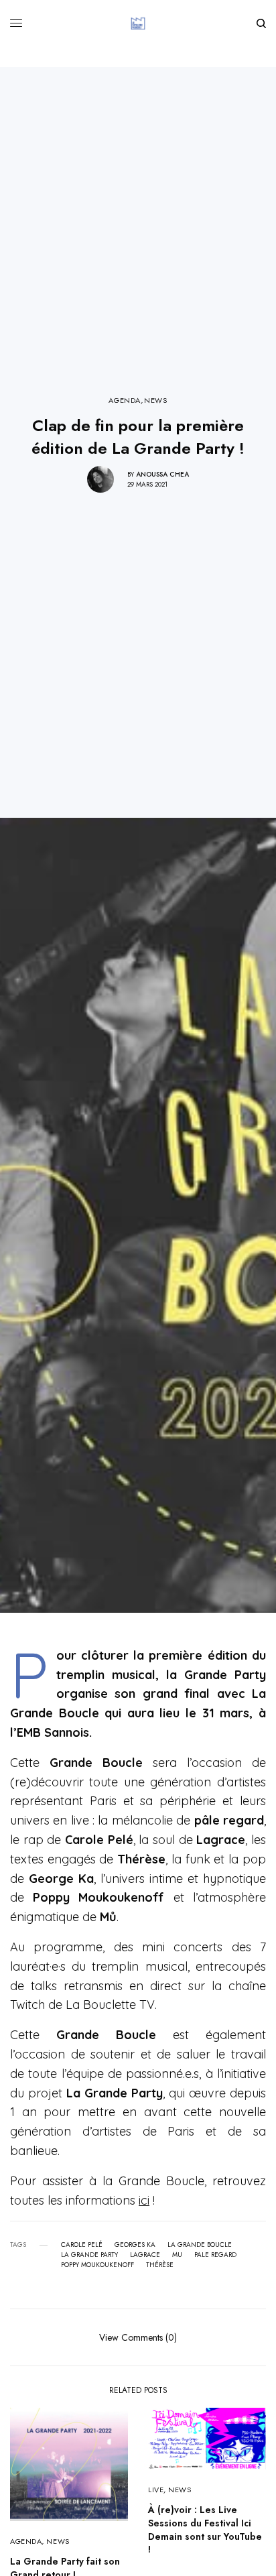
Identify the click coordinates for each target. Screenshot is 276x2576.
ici (144, 2200)
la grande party (89, 2255)
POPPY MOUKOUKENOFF (97, 2265)
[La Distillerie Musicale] (138, 23)
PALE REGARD (215, 2255)
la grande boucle (200, 2245)
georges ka (135, 2245)
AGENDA (124, 401)
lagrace (145, 2255)
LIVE (156, 2490)
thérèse (160, 2265)
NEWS (155, 401)
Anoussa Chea (162, 474)
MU (177, 2255)
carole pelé (82, 2245)
